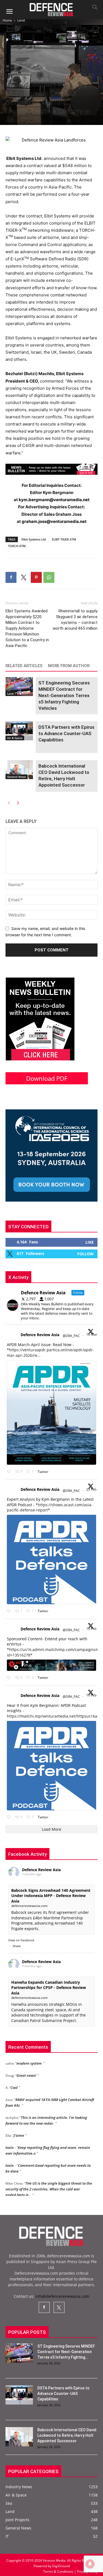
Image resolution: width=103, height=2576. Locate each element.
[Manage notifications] (90, 2564)
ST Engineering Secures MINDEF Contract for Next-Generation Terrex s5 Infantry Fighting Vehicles (64, 695)
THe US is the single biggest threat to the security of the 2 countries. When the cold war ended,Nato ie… (49, 2178)
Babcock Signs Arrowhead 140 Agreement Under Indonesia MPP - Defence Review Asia (51, 1896)
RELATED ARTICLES (24, 666)
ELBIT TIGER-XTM (64, 539)
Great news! (26, 2065)
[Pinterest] (36, 577)
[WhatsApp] (49, 577)
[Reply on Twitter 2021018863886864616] (10, 1817)
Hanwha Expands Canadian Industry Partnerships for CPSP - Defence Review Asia (49, 1988)
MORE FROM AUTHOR (69, 666)
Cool (14, 2077)
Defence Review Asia (40, 1335)
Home (7, 20)
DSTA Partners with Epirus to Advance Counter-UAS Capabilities (66, 733)
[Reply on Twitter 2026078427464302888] (10, 1611)
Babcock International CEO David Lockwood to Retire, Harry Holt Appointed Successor (67, 2435)
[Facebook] (11, 577)
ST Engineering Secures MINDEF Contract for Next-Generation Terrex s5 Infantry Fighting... (66, 2352)
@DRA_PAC (71, 1336)
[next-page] (18, 802)
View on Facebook (21, 1940)
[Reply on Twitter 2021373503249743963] (10, 1678)
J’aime (19, 2125)
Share (17, 1946)
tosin (10, 2137)
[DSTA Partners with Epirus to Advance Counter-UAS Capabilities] (19, 731)
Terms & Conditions (59, 2571)
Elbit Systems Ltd (34, 539)
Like (90, 1242)
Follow (85, 1254)
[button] (9, 12)
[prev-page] (9, 802)
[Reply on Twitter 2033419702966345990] (10, 1472)
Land (21, 20)
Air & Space (15, 738)
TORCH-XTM (17, 546)
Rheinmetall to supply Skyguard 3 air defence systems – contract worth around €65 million (75, 620)
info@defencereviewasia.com (62, 2296)
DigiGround (61, 2566)
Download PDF (47, 1078)
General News (16, 777)
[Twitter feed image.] (51, 1412)
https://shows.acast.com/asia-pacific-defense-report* (50, 1507)
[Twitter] (24, 577)
